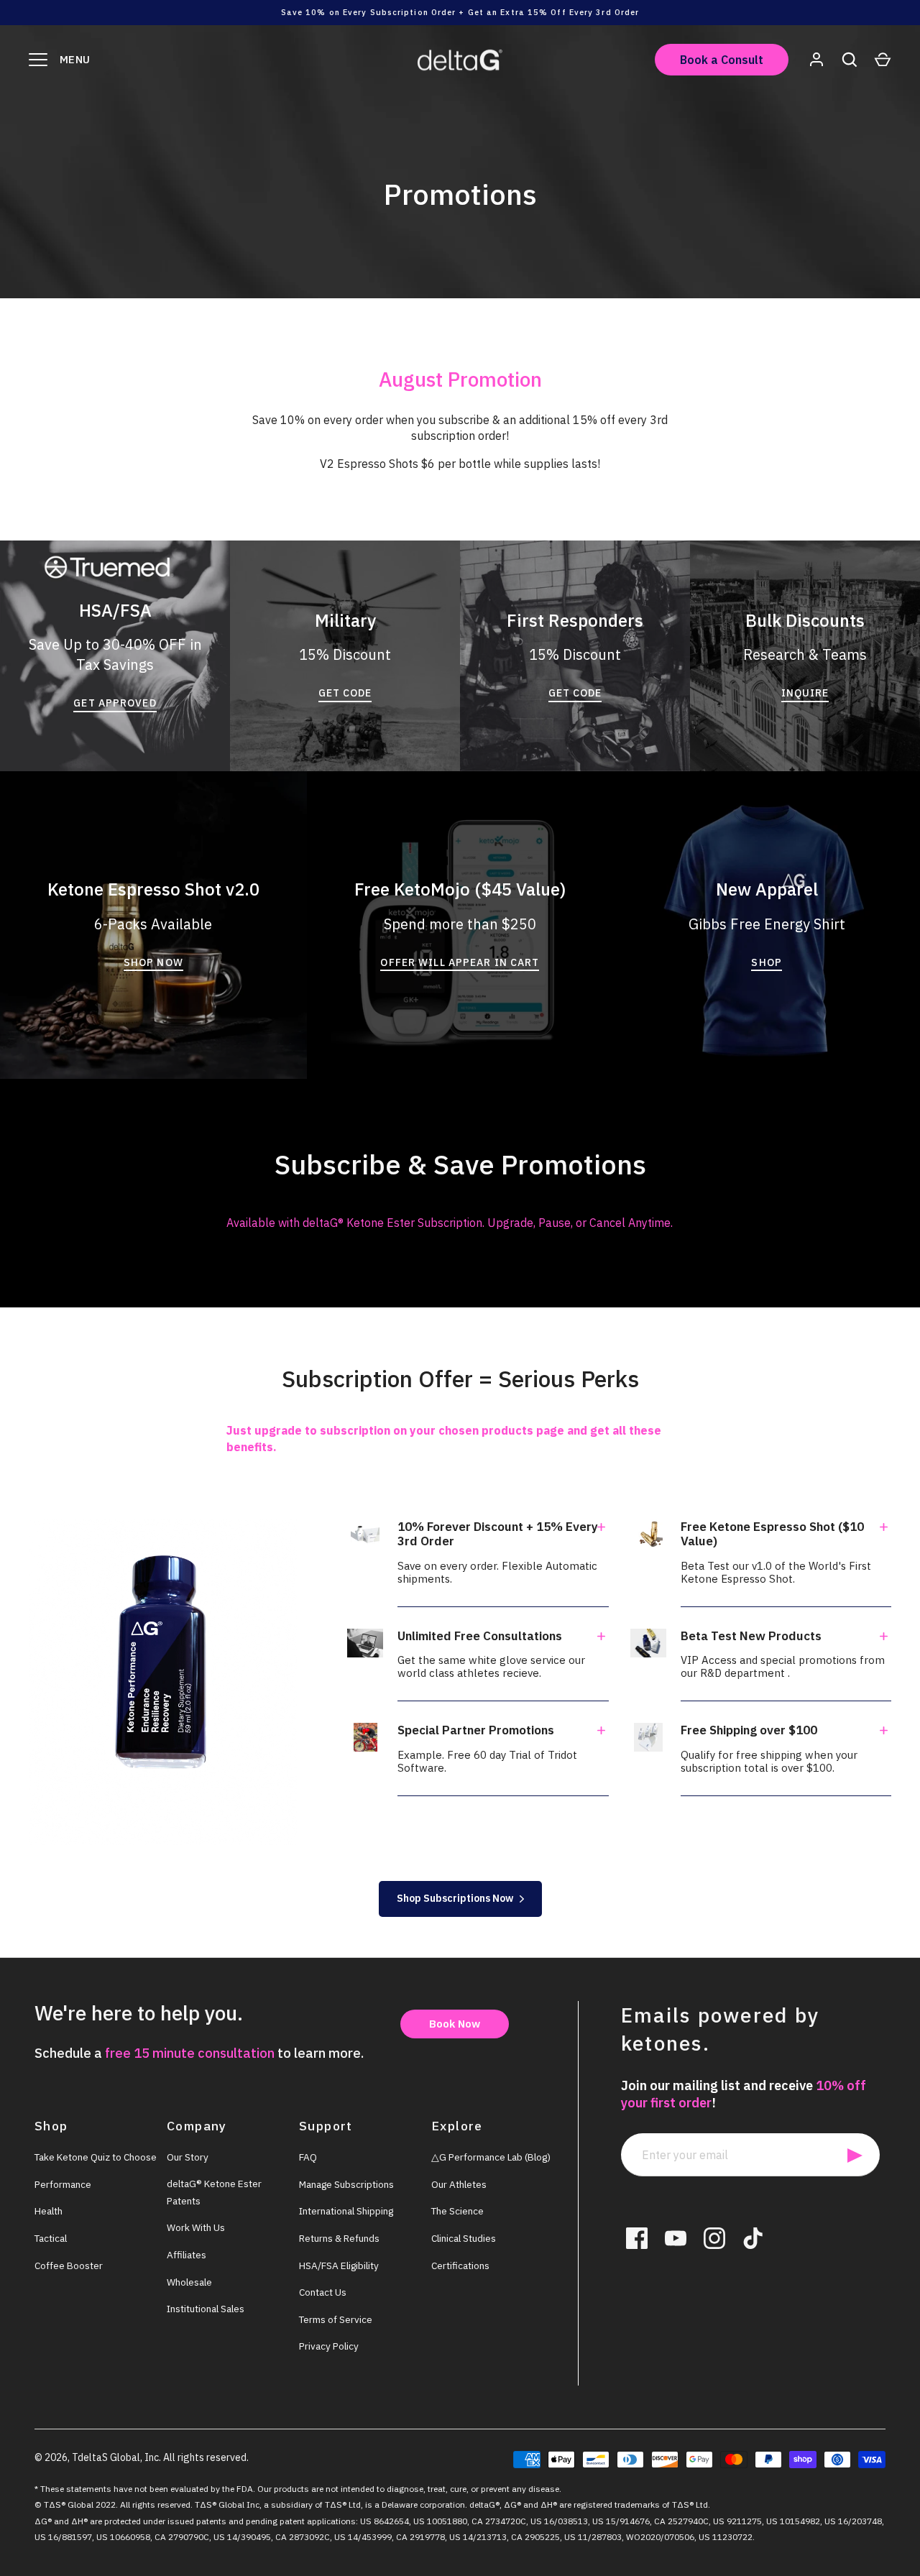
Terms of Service (336, 2319)
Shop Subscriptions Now (455, 1898)
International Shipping (346, 2211)
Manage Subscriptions (346, 2184)
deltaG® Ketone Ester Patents (214, 2192)
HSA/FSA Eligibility (339, 2265)
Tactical (51, 2238)
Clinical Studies (464, 2238)
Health (49, 2211)
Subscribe (855, 2155)
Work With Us (196, 2227)
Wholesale (189, 2282)
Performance (63, 2184)
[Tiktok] (753, 2238)
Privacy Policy (329, 2346)
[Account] (816, 60)
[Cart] (883, 60)
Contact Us (323, 2292)
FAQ (308, 2157)
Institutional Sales (206, 2309)
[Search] (850, 60)
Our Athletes (459, 2184)
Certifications (460, 2265)
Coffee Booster (69, 2265)
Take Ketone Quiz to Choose (96, 2157)
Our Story (188, 2157)
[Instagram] (714, 2238)
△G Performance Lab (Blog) (491, 2157)
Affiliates (187, 2255)
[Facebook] (637, 2238)
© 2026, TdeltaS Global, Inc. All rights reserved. (142, 2457)
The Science (457, 2211)
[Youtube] (676, 2238)
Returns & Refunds (339, 2238)
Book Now (455, 2024)
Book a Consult (722, 60)
